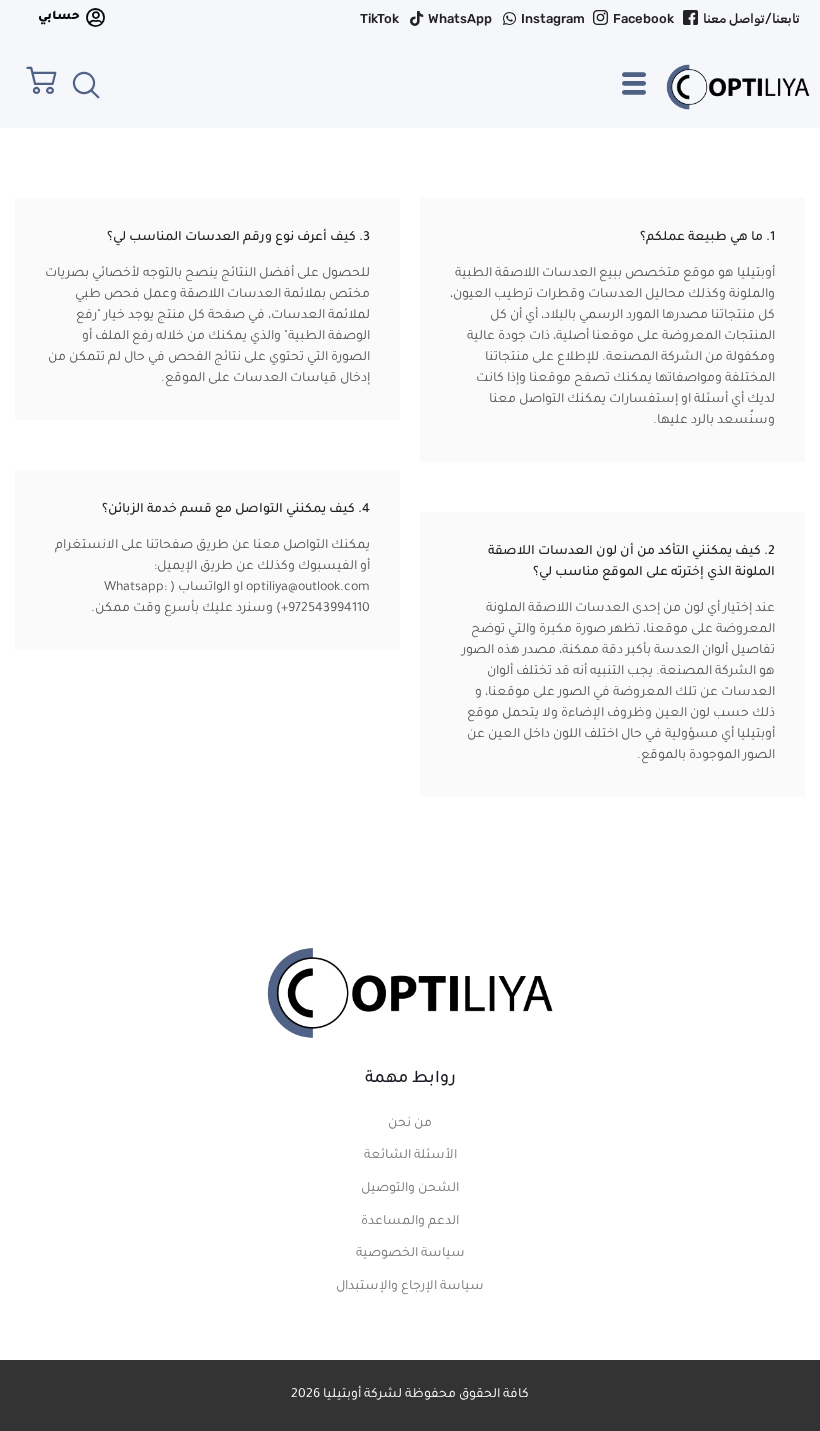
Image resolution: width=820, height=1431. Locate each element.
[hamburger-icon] (633, 93)
